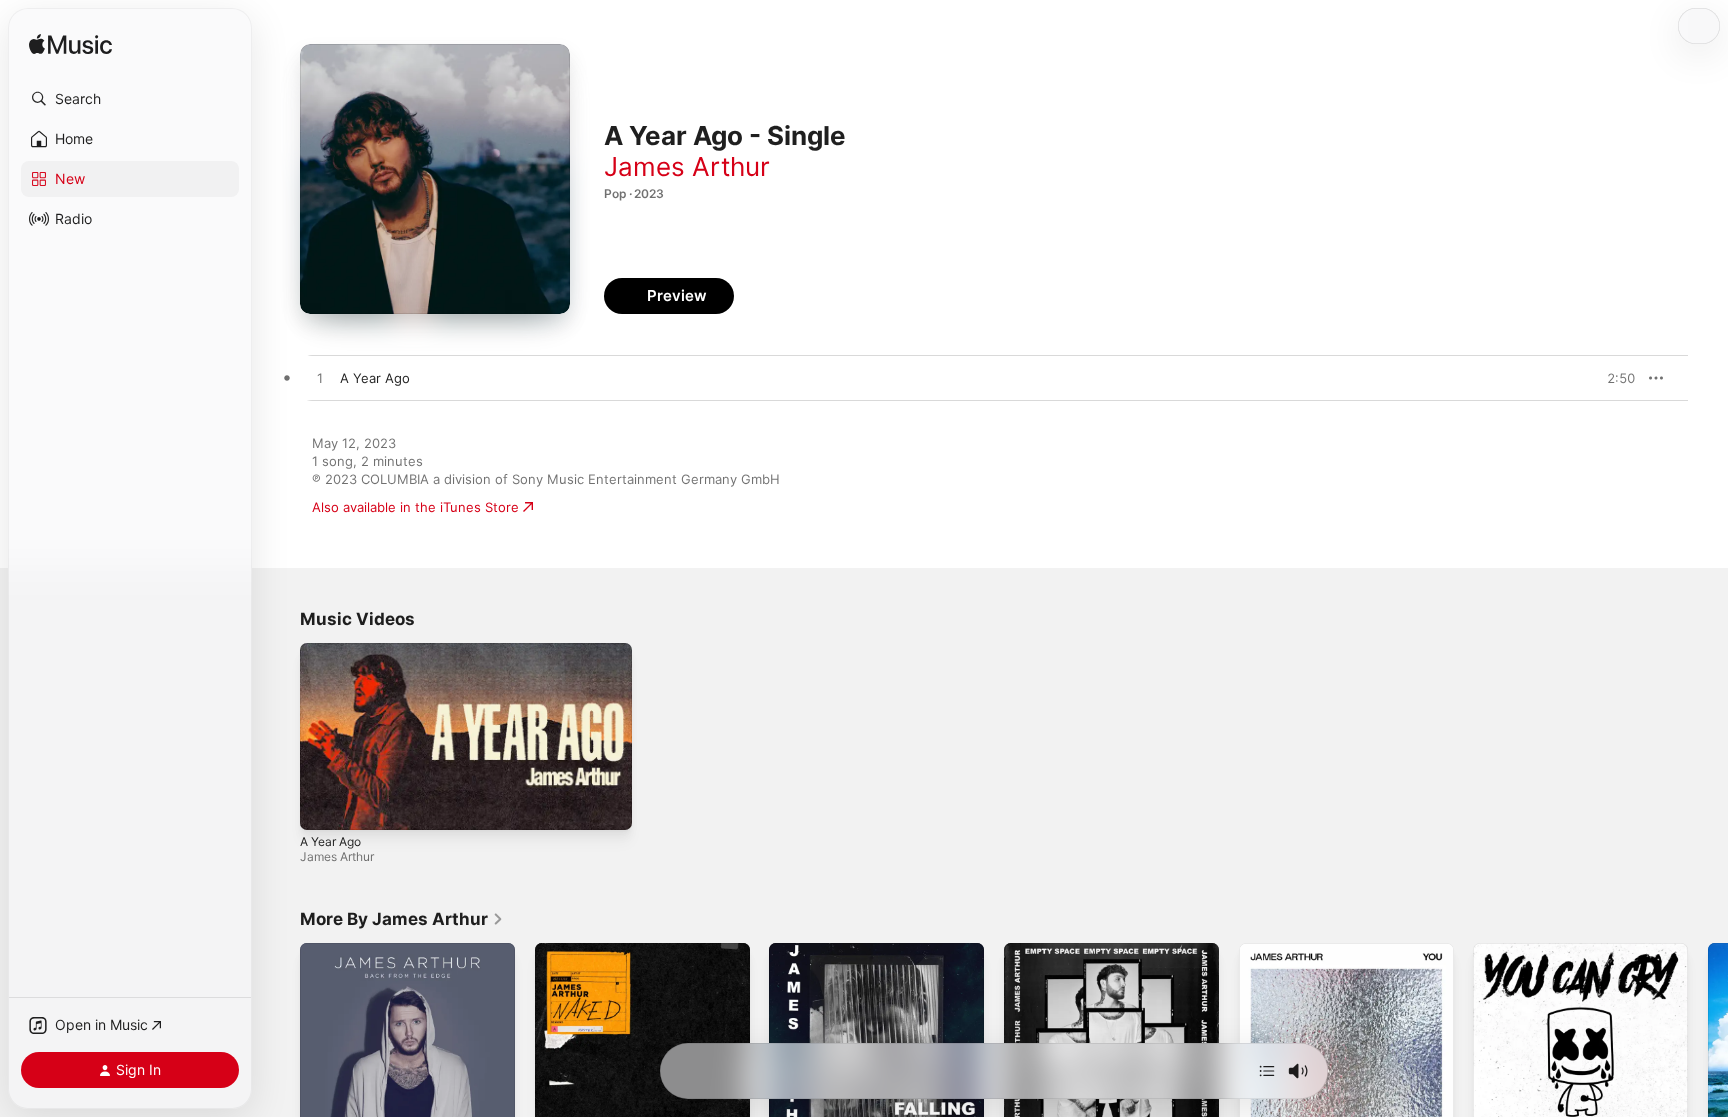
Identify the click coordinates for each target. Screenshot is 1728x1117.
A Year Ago (330, 841)
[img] (70, 45)
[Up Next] (1267, 1071)
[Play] (325, 805)
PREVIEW (1613, 378)
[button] (130, 99)
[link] (402, 919)
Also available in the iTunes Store (415, 507)
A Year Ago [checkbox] (375, 378)
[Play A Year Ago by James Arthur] (320, 379)
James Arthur (687, 166)
